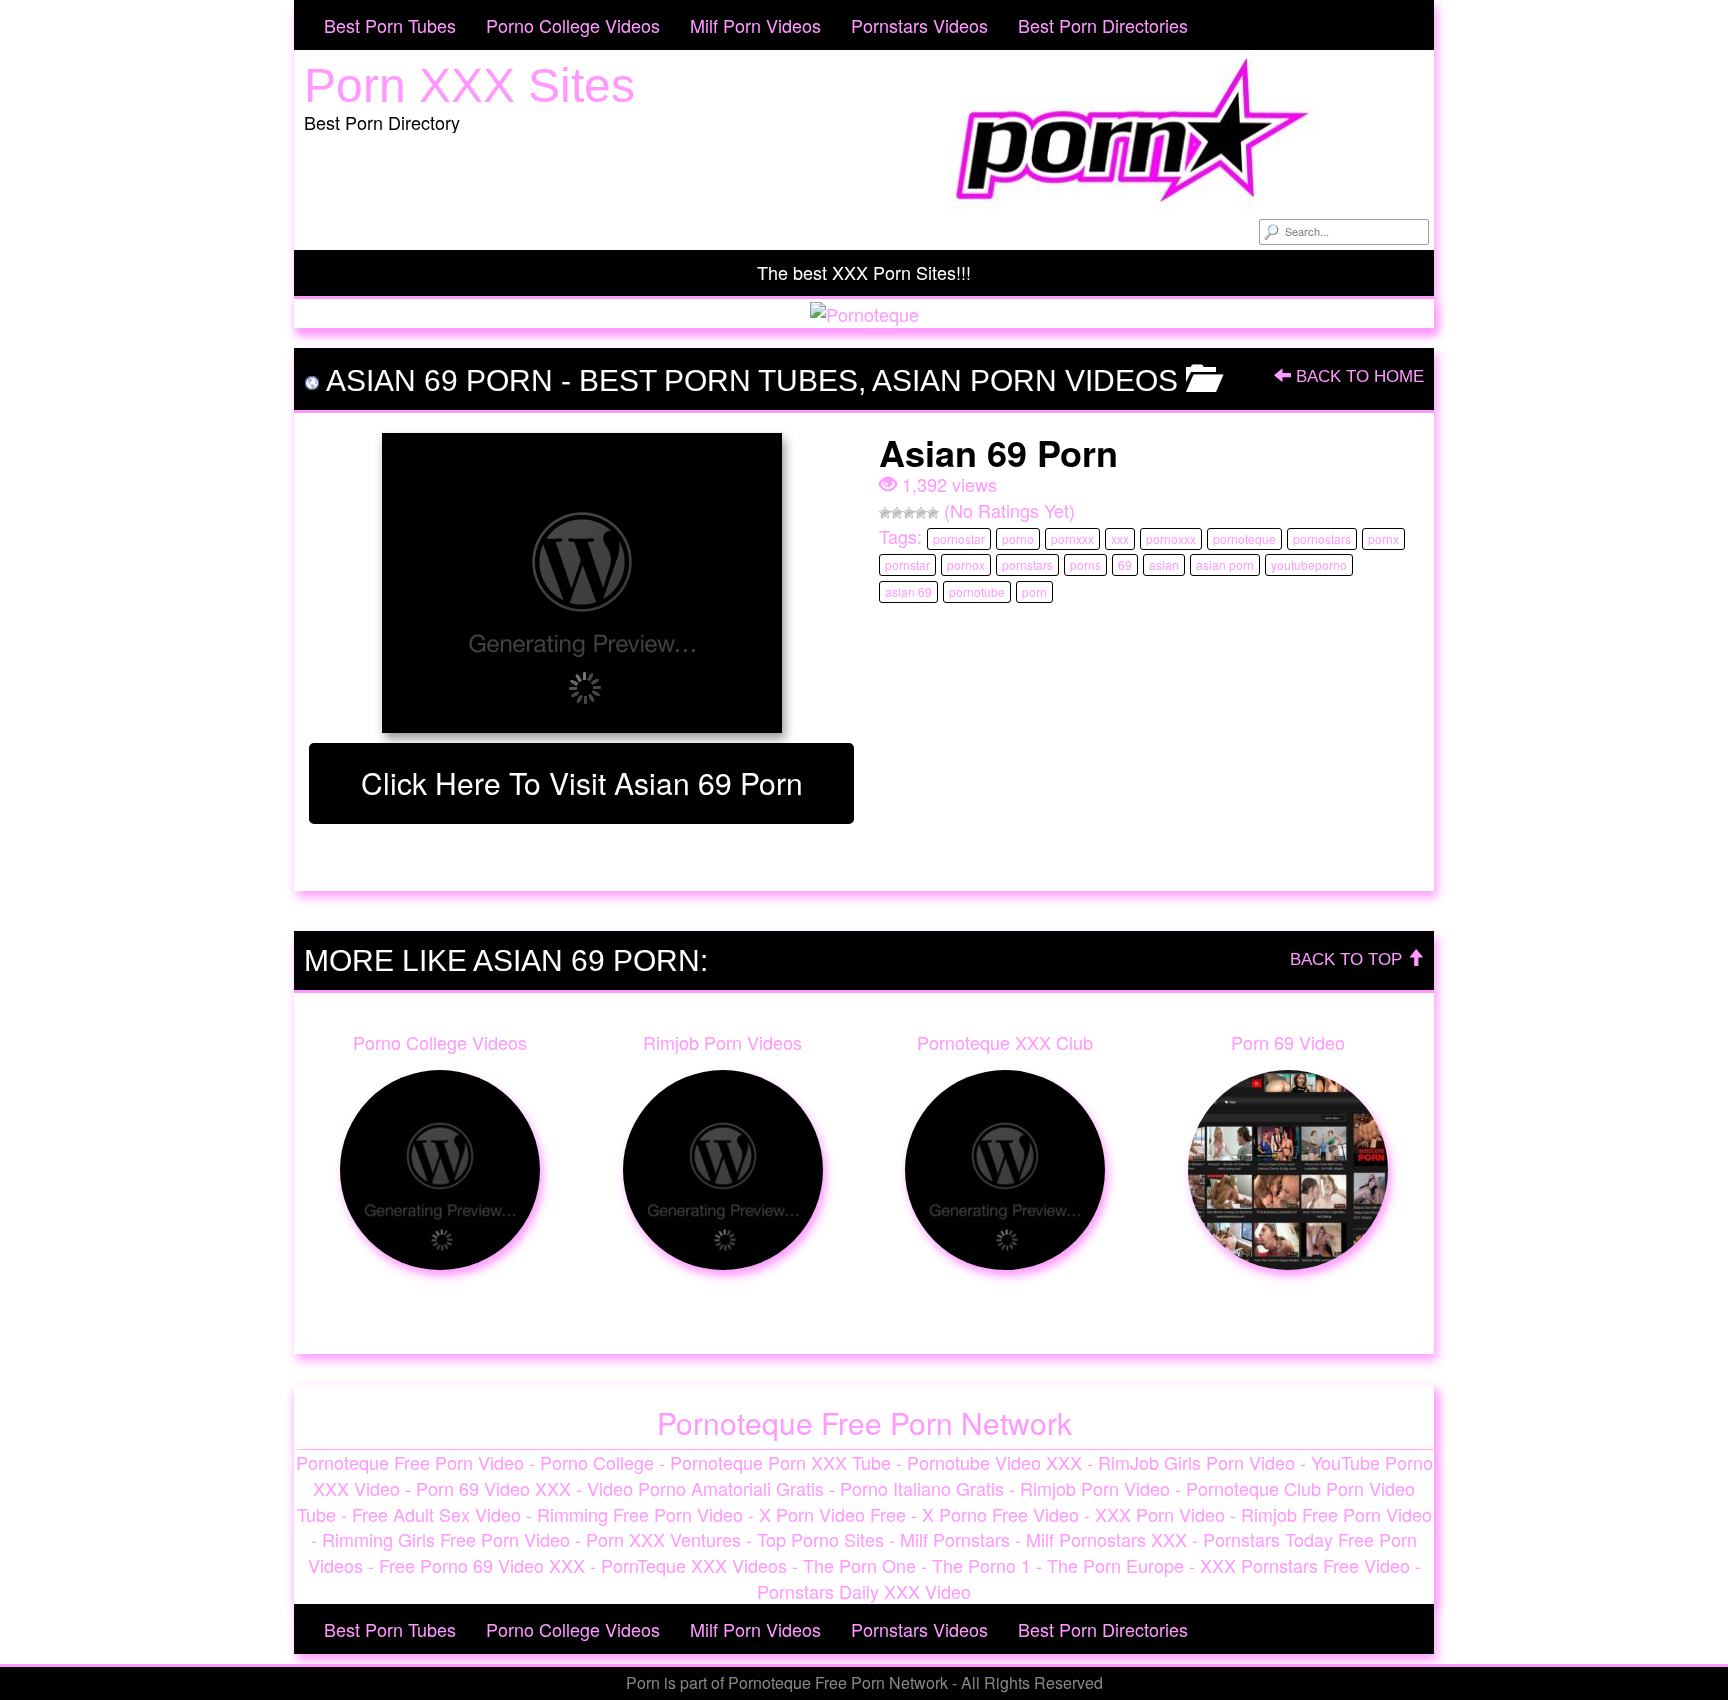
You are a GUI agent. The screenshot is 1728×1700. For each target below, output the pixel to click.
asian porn (1225, 564)
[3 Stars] (909, 513)
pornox (966, 564)
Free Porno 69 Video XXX (482, 1565)
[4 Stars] (921, 513)
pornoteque (1244, 538)
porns (1085, 564)
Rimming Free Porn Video (640, 1514)
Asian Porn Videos (1025, 380)
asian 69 (908, 591)
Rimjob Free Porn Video (1336, 1514)
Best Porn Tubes (390, 25)
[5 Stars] (933, 513)
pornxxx (1072, 538)
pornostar (959, 538)
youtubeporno (1309, 564)
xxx (1120, 538)
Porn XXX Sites (469, 85)
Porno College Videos (573, 25)
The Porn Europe (1115, 1565)
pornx (1383, 538)
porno (1018, 538)
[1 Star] (885, 513)
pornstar (907, 564)
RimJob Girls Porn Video (1196, 1462)
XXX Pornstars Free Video (1305, 1565)
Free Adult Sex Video (436, 1514)
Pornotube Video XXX (994, 1462)
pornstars (1027, 564)
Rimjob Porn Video (1095, 1488)
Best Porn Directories (1103, 25)
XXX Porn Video (1160, 1514)
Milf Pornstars (955, 1539)
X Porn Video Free (832, 1514)
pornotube (977, 591)
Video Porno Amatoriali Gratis (705, 1488)
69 (1125, 564)
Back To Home (1357, 376)
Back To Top (1348, 959)
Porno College (597, 1462)
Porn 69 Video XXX (493, 1488)
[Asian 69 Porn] (581, 583)
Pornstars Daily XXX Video (864, 1591)
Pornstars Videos (919, 25)
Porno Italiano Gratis (922, 1488)
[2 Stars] (897, 513)
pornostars (1322, 538)
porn (1034, 591)
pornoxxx (1171, 538)
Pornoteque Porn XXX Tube (780, 1462)
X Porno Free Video (1000, 1514)
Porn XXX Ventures (663, 1539)
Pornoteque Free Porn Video (410, 1462)
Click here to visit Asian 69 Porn (582, 782)
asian (1164, 564)
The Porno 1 (981, 1565)
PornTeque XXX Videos (694, 1565)
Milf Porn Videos (755, 25)
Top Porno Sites (820, 1539)
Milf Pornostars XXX (1106, 1539)
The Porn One (859, 1565)
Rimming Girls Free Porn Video (446, 1539)
